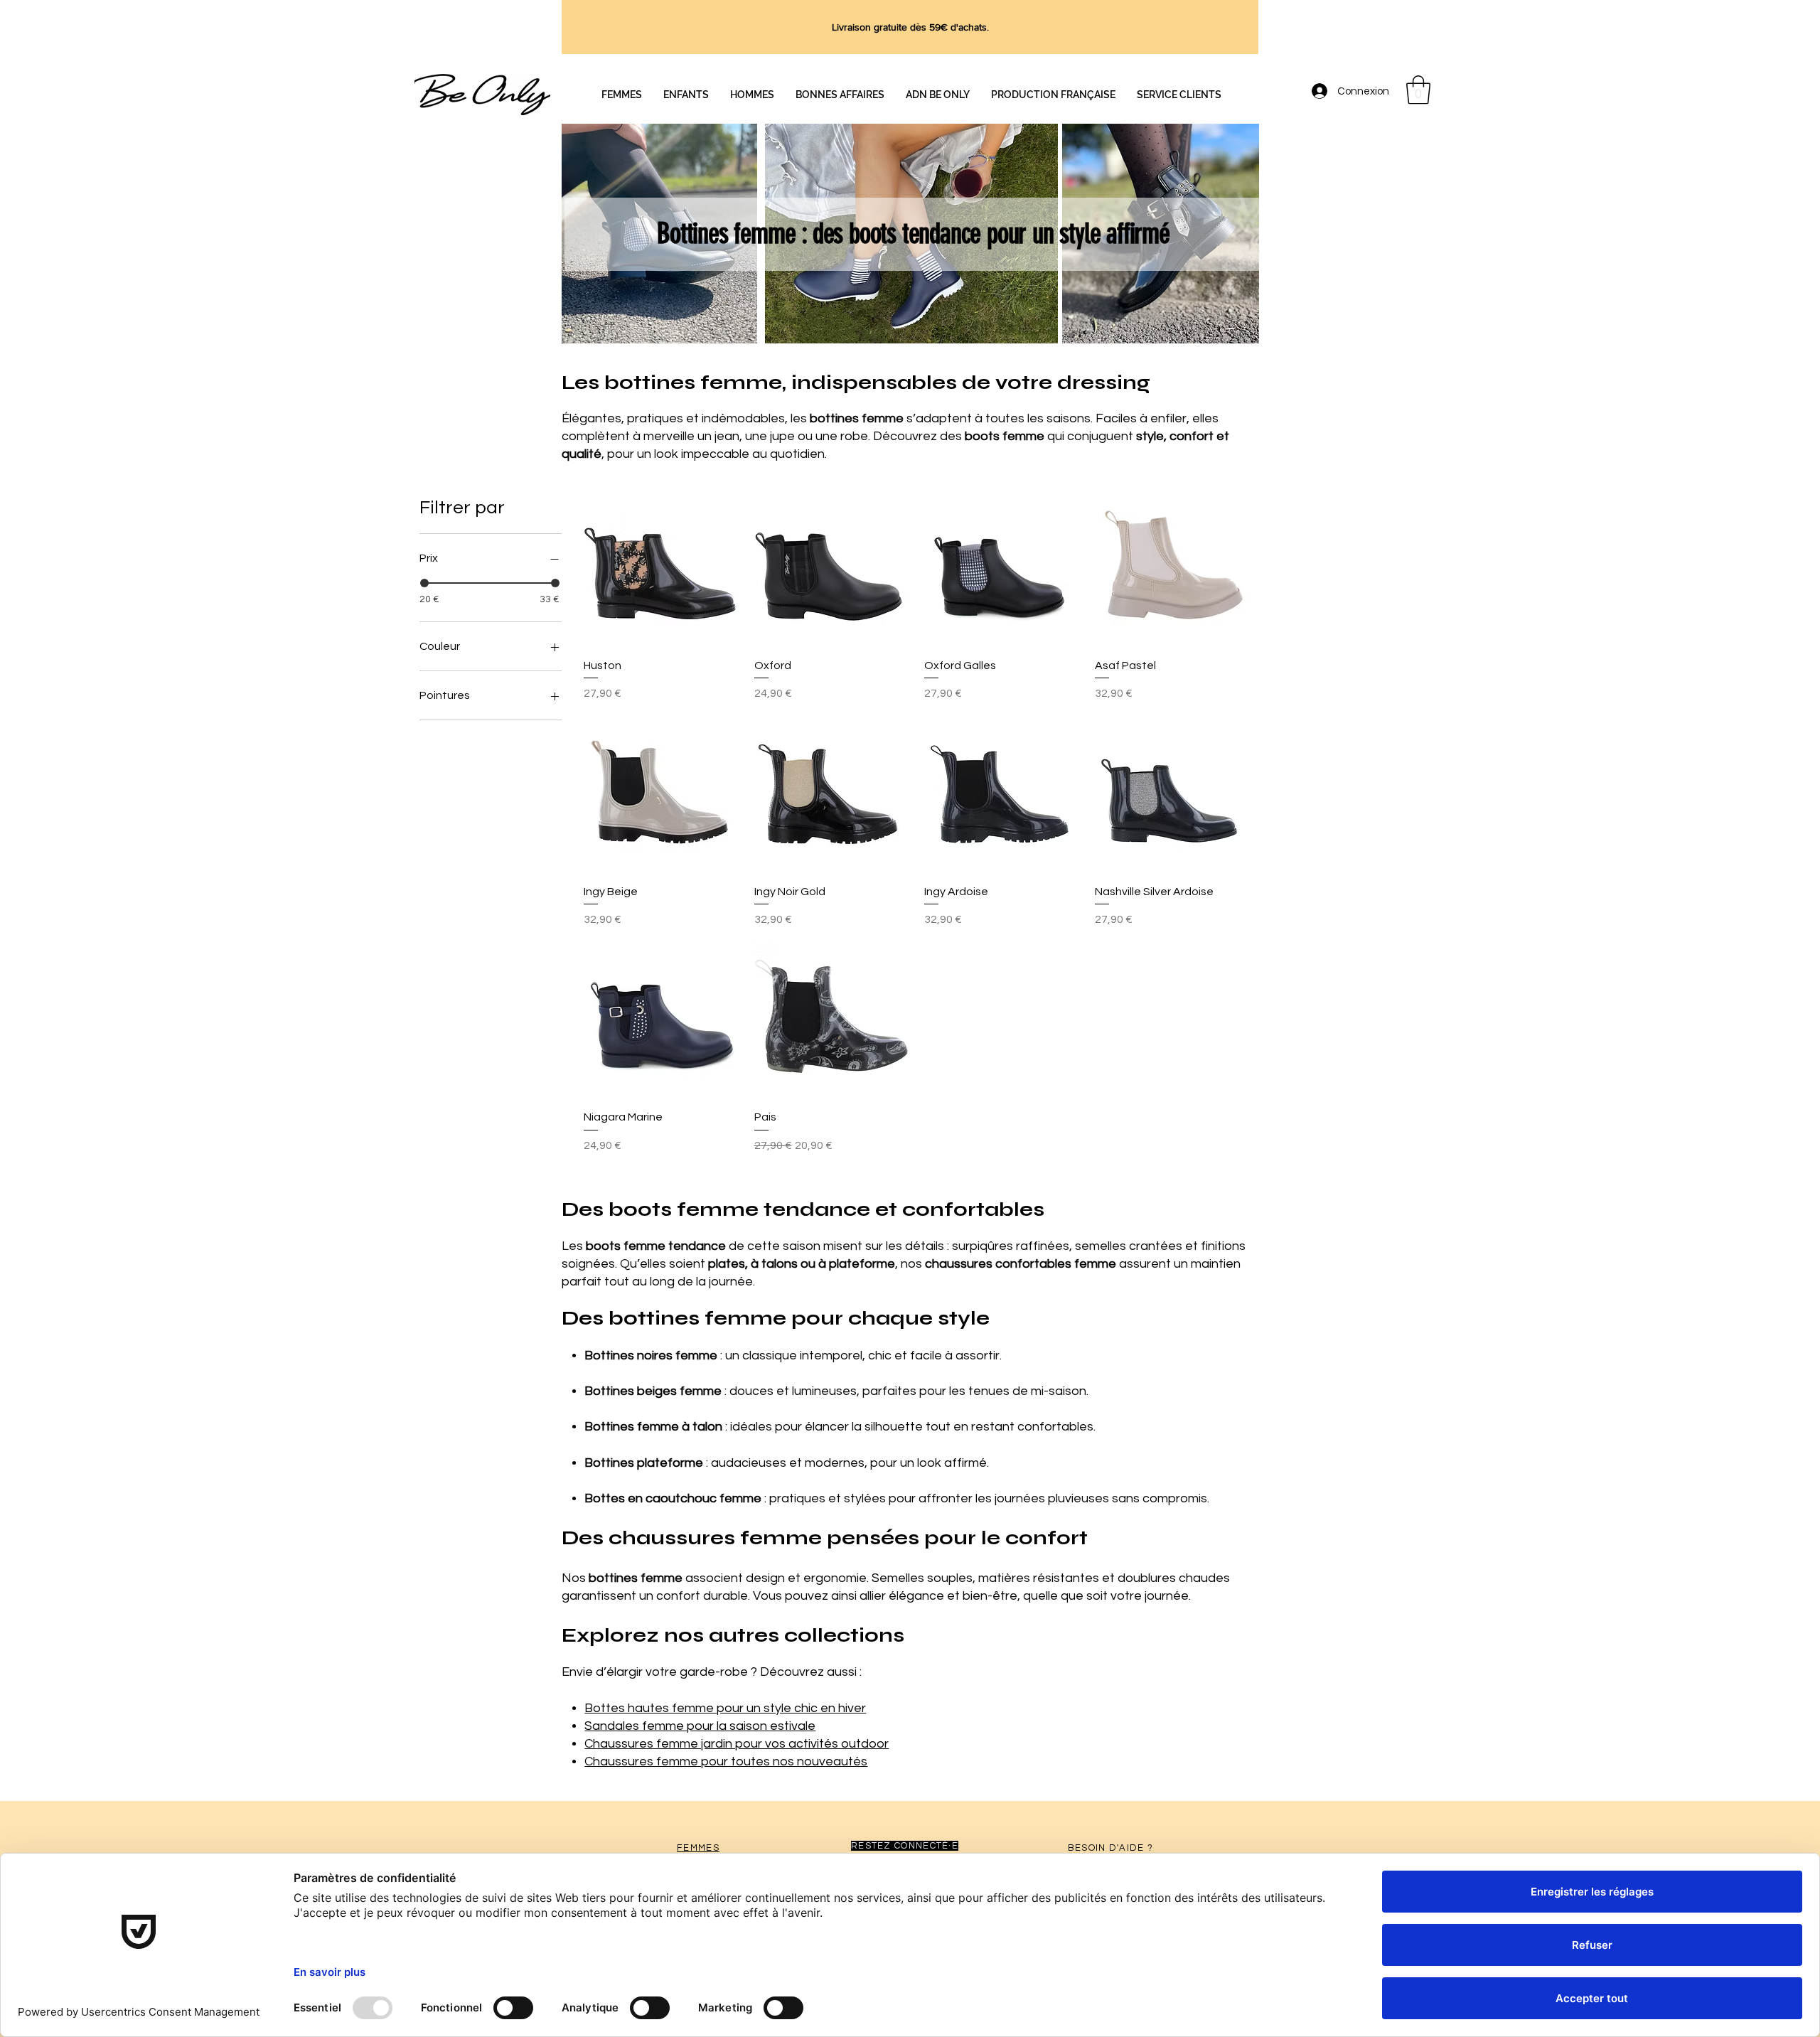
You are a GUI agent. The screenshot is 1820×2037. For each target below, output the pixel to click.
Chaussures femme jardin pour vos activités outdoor (737, 1744)
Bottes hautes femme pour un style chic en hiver (725, 1708)
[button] (1418, 90)
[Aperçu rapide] (662, 568)
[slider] (424, 583)
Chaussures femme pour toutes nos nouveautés (726, 1761)
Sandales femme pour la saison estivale (700, 1726)
